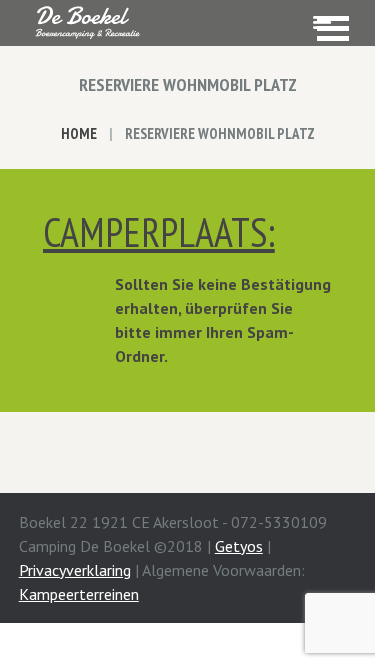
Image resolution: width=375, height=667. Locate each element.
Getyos (239, 546)
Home (79, 133)
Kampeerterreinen (79, 594)
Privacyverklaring (75, 570)
